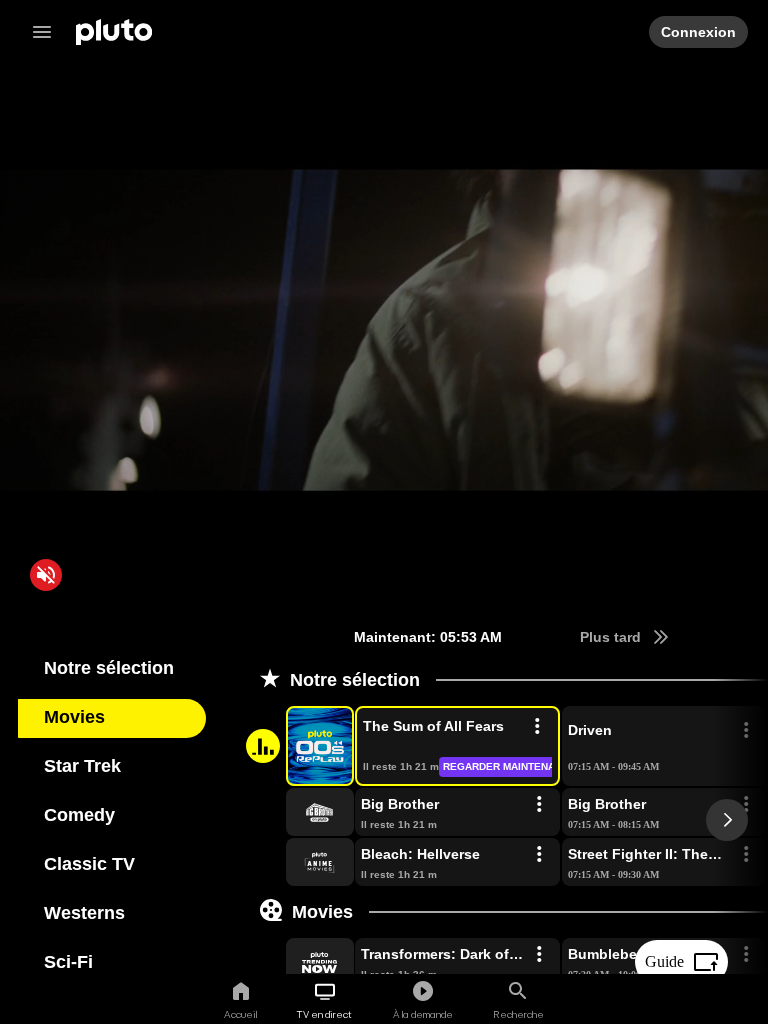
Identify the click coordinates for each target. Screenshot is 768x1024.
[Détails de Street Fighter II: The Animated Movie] (746, 855)
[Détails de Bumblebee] (746, 955)
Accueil (240, 1014)
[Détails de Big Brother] (539, 805)
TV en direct (324, 1014)
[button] (297, 746)
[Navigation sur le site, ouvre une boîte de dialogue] (48, 32)
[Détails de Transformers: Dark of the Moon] (539, 955)
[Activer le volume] (46, 575)
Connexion (698, 32)
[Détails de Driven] (746, 731)
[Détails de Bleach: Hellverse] (539, 855)
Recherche (518, 1014)
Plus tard (610, 637)
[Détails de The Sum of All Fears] (537, 727)
